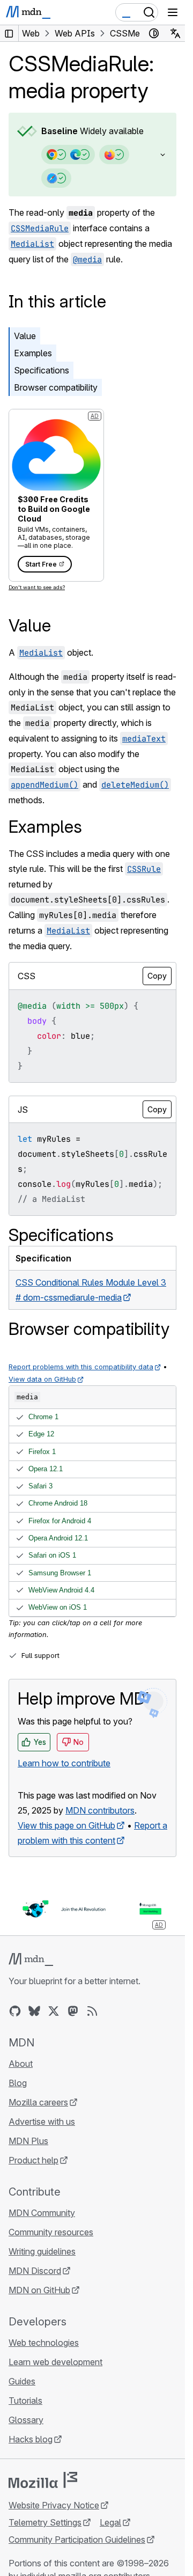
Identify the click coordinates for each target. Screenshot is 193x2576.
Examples (33, 353)
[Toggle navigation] (173, 12)
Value (25, 336)
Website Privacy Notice (54, 2505)
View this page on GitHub (66, 1825)
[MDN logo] (31, 1959)
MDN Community (42, 2213)
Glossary (26, 2420)
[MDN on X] (54, 2011)
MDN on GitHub (39, 2290)
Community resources (51, 2232)
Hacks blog (31, 2439)
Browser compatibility (56, 387)
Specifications (42, 370)
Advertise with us (42, 2122)
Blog (18, 2083)
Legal (110, 2522)
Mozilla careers (38, 2102)
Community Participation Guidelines (77, 2540)
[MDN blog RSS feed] (92, 2011)
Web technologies (44, 2343)
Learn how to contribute (64, 1763)
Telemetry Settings (45, 2522)
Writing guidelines (42, 2251)
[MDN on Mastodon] (73, 2011)
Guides (22, 2381)
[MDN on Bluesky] (34, 2011)
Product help (34, 2160)
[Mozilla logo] (43, 2480)
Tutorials (25, 2401)
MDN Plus (28, 2141)
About (21, 2064)
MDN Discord (35, 2271)
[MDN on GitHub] (15, 2011)
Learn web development (55, 2362)
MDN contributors (100, 1810)
